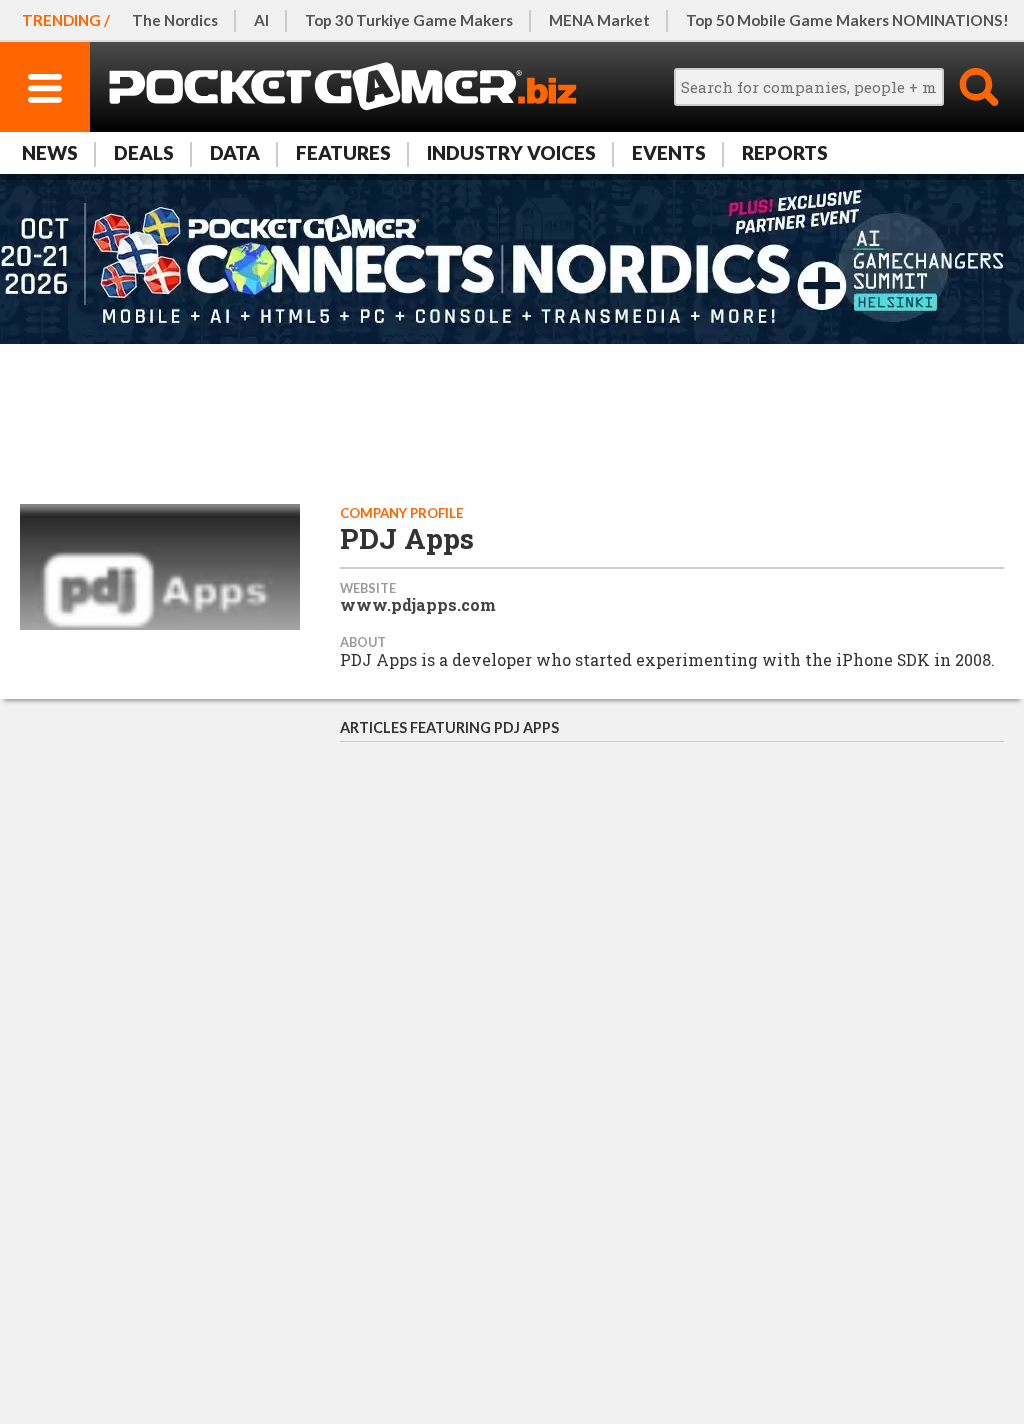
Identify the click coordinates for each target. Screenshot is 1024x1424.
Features (343, 152)
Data (235, 152)
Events (669, 152)
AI (261, 20)
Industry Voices (511, 152)
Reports (785, 152)
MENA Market (599, 20)
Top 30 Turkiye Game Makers (409, 20)
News (50, 152)
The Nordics (175, 20)
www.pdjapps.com (418, 605)
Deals (144, 152)
